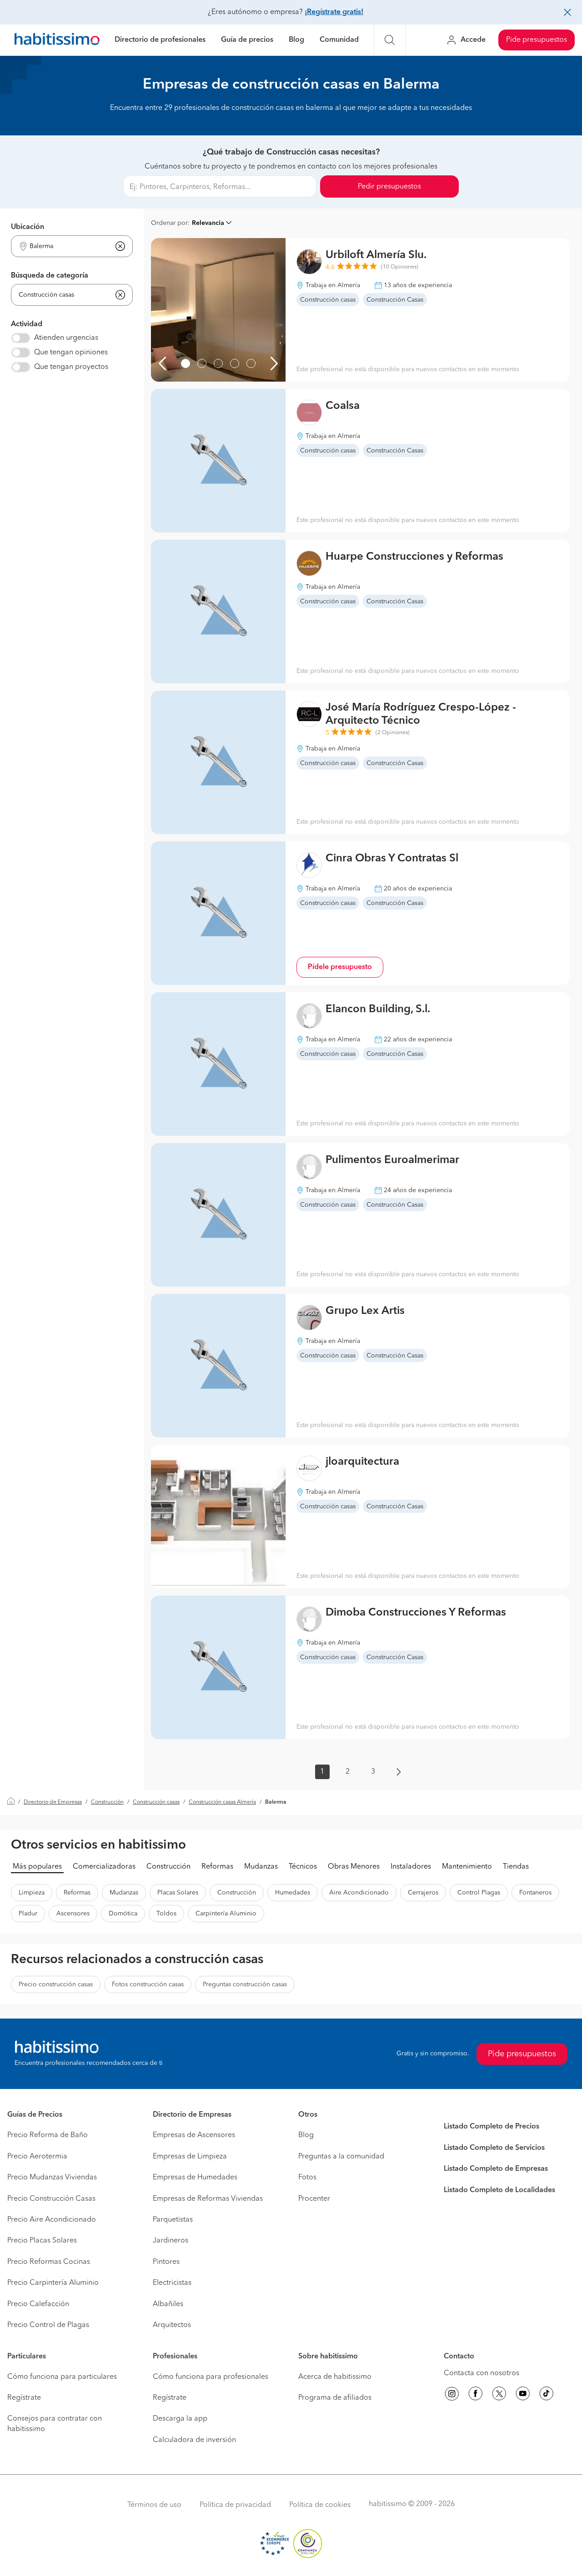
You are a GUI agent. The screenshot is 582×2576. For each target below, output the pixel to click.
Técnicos (303, 1867)
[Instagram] (452, 2395)
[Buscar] (390, 40)
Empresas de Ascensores (194, 2135)
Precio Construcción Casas (51, 2199)
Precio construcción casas (56, 1984)
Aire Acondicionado (359, 1893)
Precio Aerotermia (37, 2157)
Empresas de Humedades (195, 2178)
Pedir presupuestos (389, 187)
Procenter (314, 2199)
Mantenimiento (467, 1867)
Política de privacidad (235, 2505)
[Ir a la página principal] (57, 40)
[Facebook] (476, 2395)
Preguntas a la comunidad (341, 2157)
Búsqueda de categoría (50, 276)
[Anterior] (162, 363)
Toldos (166, 1914)
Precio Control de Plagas (48, 2325)
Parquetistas (173, 2220)
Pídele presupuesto (340, 967)
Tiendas (516, 1867)
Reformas (217, 1867)
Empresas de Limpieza (190, 2157)
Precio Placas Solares (42, 2241)
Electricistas (172, 2283)
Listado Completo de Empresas (496, 2169)
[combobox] (66, 246)
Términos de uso (154, 2505)
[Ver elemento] (186, 363)
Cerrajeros (423, 1893)
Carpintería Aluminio (226, 1914)
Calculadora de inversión (194, 2440)
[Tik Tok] (547, 2395)
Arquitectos (172, 2325)
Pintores (166, 2262)
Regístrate (24, 2398)
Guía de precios (247, 40)
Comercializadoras (104, 1867)
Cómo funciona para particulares (62, 2377)
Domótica (123, 1914)
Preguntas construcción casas (245, 1984)
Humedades (293, 1893)
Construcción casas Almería (222, 1802)
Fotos (307, 2178)
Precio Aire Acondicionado (52, 2220)
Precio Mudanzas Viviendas (52, 2178)
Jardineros (171, 2241)
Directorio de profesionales (160, 40)
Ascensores (73, 1914)
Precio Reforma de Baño (48, 2135)
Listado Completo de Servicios (494, 2148)
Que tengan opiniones (71, 353)
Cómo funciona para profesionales (211, 2377)
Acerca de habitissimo (335, 2377)
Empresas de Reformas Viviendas (208, 2199)
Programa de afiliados (335, 2398)
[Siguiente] (274, 363)
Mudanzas (261, 1867)
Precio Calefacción (38, 2304)
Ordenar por (169, 223)
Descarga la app (180, 2419)
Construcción (107, 1802)
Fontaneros (535, 1893)
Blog (296, 40)
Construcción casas (156, 1802)
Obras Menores (354, 1867)
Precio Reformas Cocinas (49, 2262)
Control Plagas (479, 1893)
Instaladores (411, 1867)
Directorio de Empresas (53, 1802)
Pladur (28, 1914)
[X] (499, 2395)
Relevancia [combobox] (208, 223)
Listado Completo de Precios (492, 2127)
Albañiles (168, 2304)
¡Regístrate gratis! (334, 12)
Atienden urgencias (66, 338)
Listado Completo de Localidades (499, 2190)
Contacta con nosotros (482, 2373)
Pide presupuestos (537, 40)
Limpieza (32, 1893)
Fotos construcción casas (148, 1984)
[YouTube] (523, 2395)
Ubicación (28, 227)
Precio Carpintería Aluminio (53, 2283)
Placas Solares (178, 1893)
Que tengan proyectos (71, 367)
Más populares (37, 1867)
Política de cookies (320, 2505)
